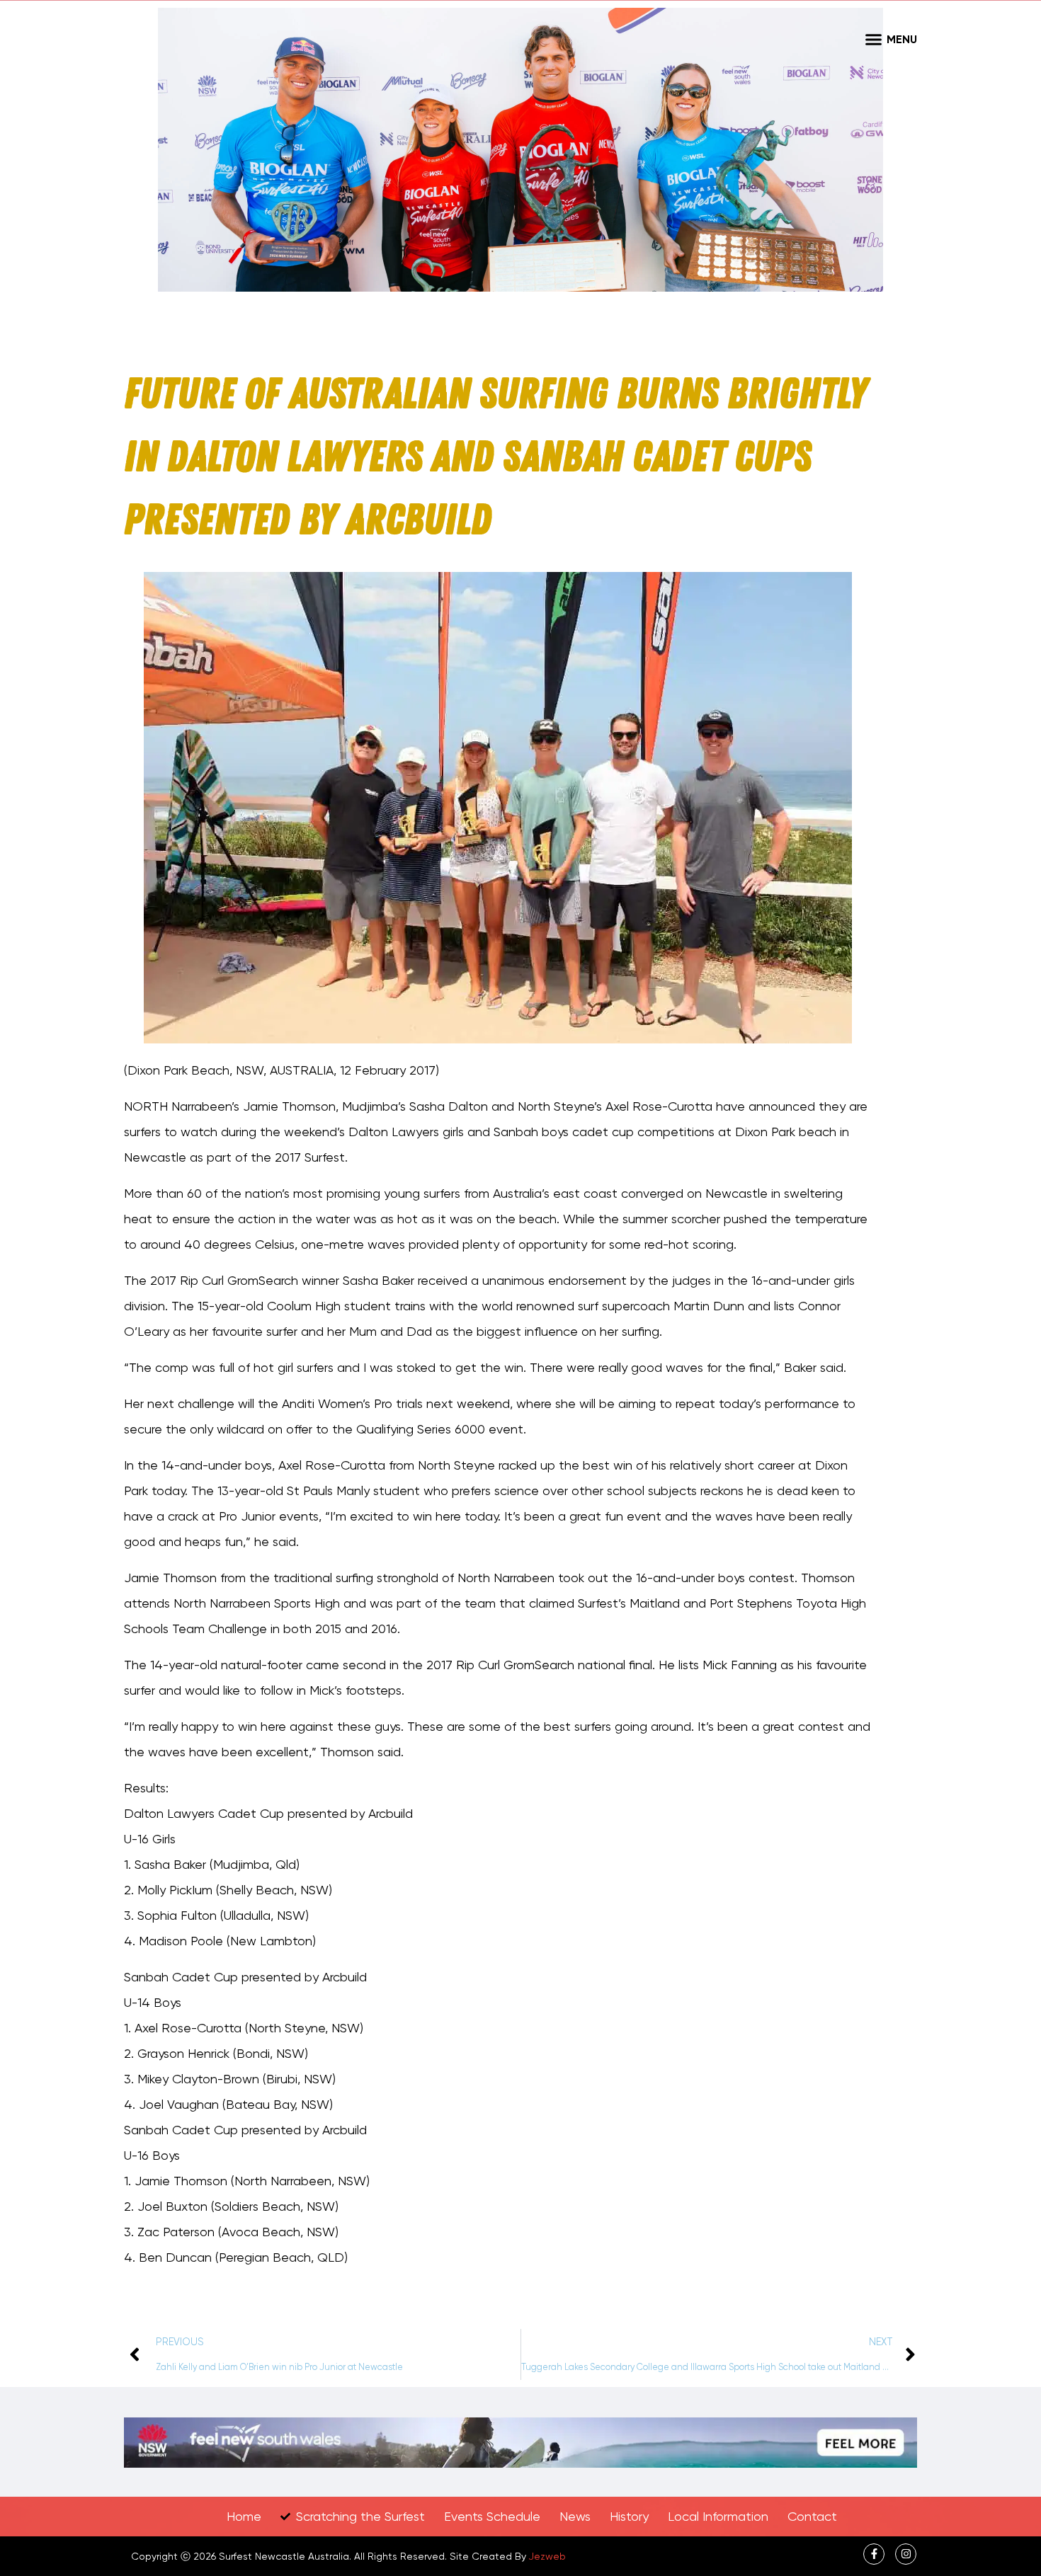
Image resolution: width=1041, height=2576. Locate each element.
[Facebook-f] (874, 2554)
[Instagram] (906, 2554)
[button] (873, 39)
